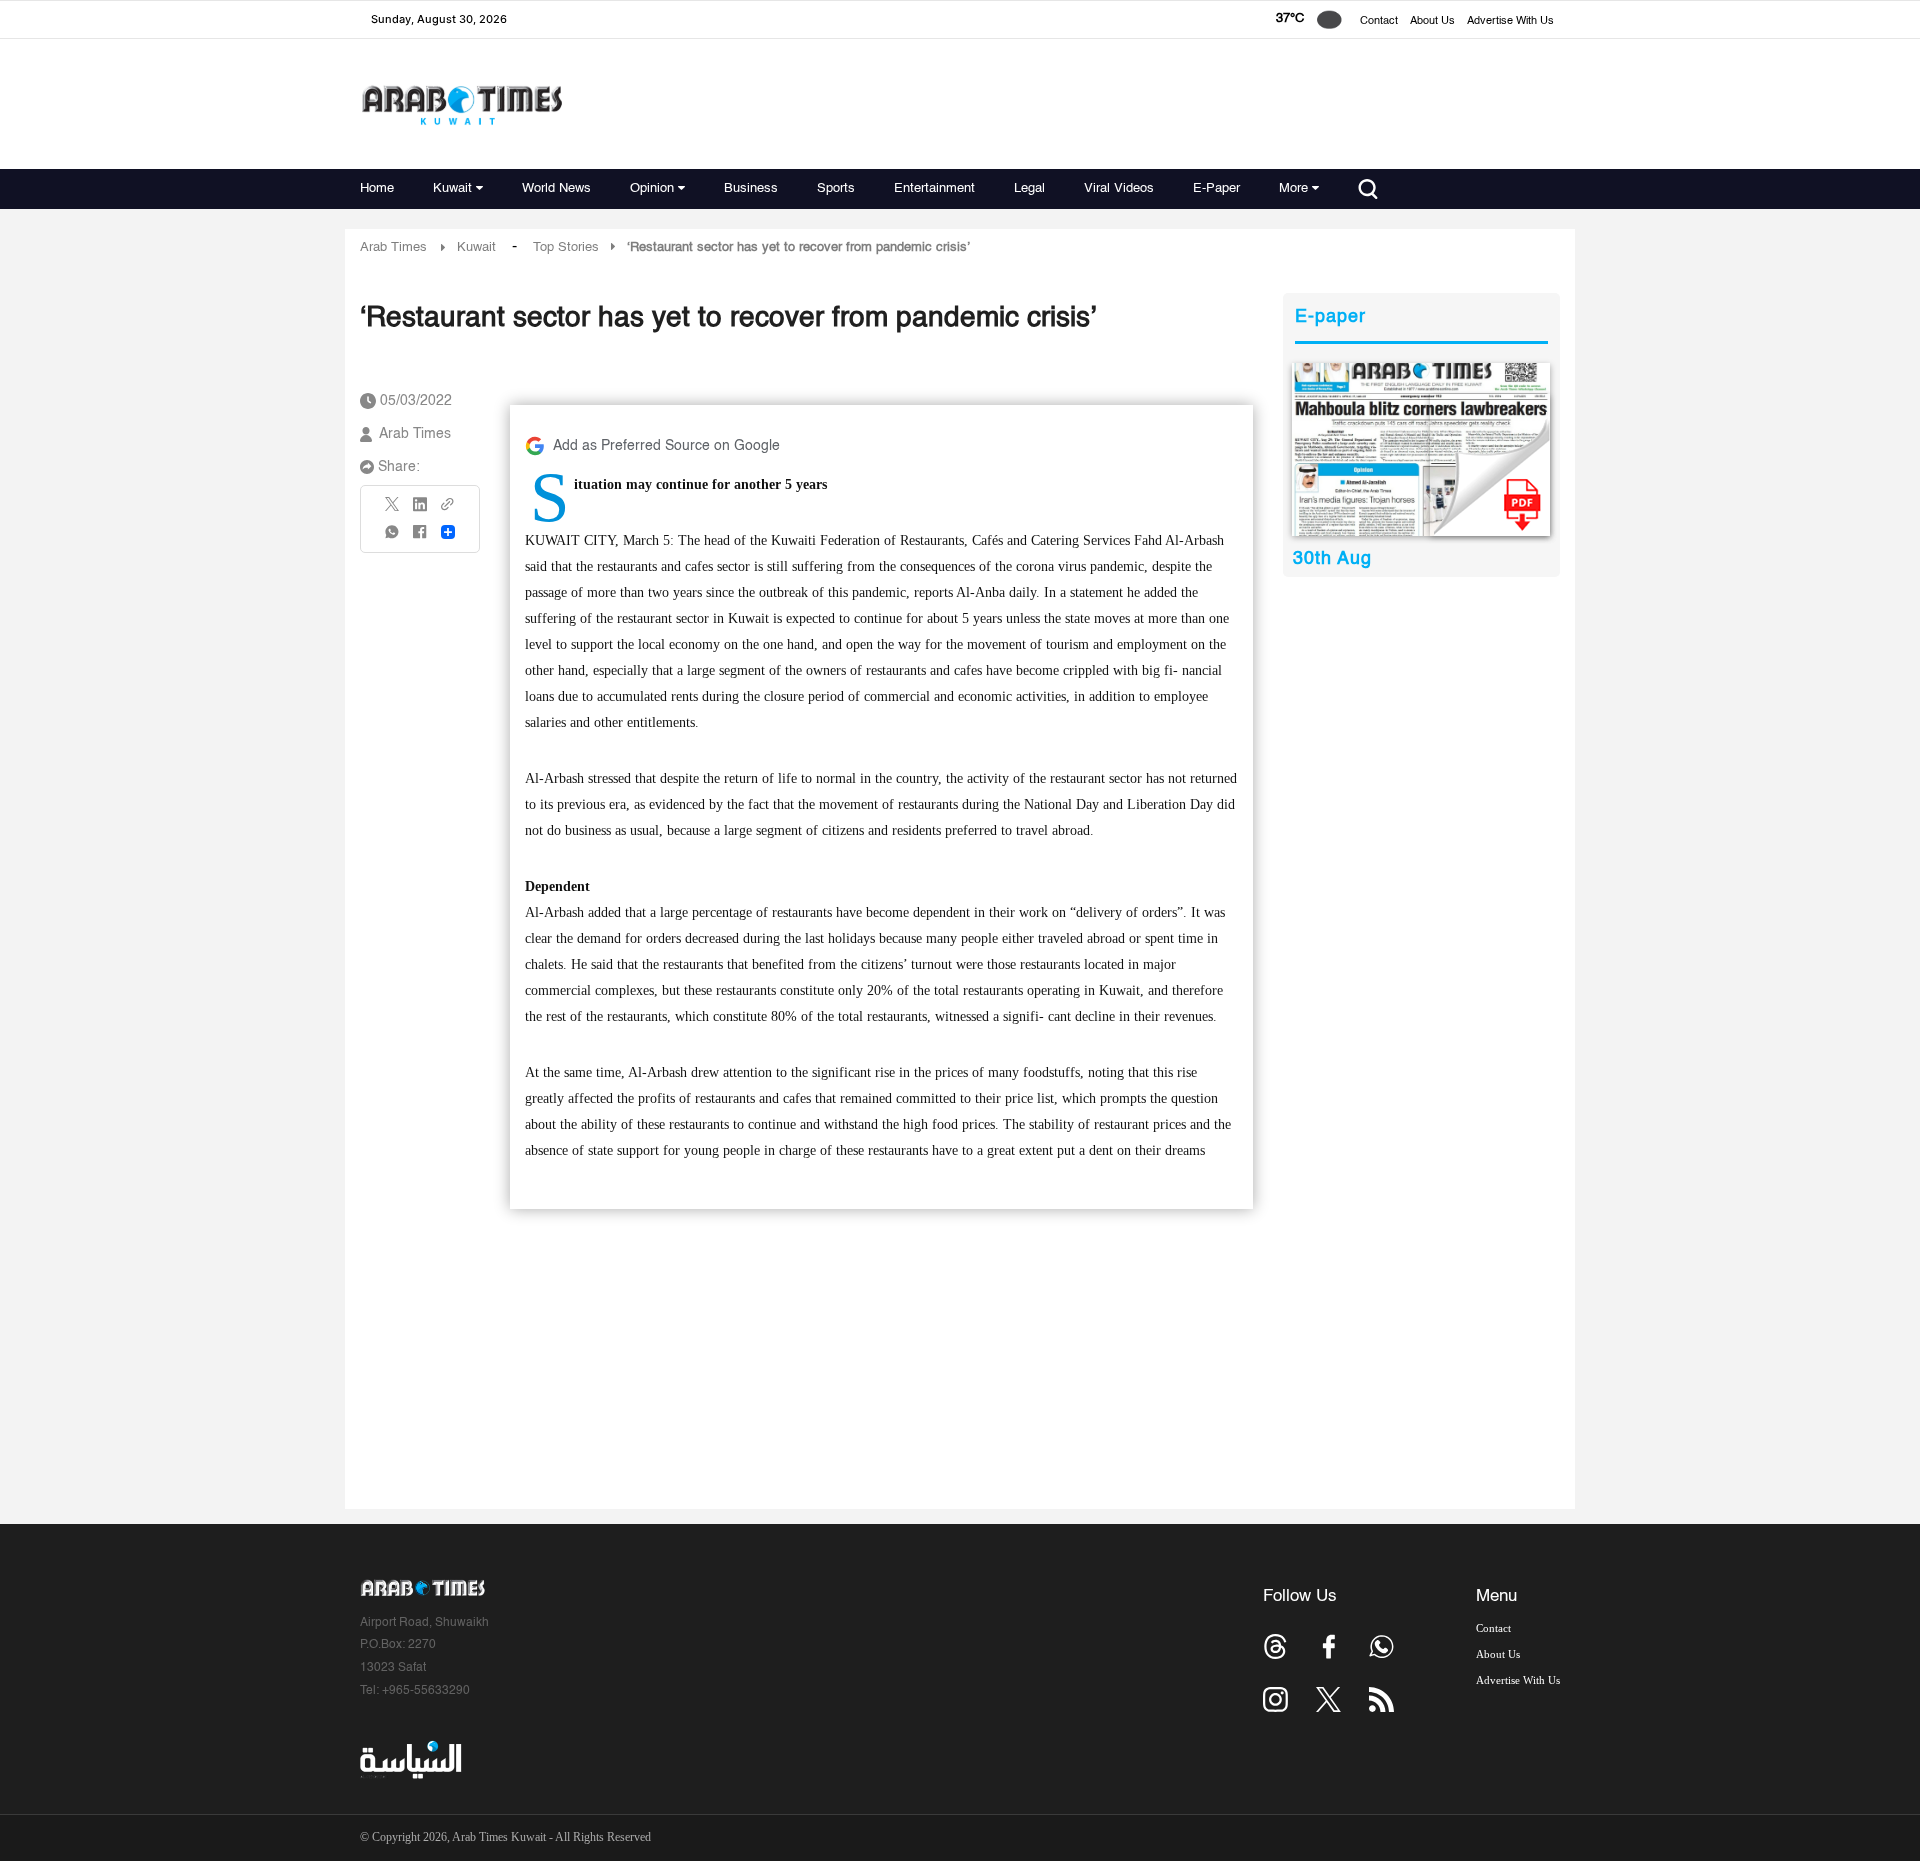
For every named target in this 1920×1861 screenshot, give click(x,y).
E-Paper (1216, 188)
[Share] (448, 532)
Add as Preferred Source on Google (666, 446)
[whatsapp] (393, 538)
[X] (393, 510)
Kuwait (452, 188)
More (1293, 188)
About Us (1432, 21)
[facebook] (420, 538)
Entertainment (934, 188)
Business (751, 188)
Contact (1379, 21)
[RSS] (1381, 1699)
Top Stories (566, 247)
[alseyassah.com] (409, 1760)
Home (377, 188)
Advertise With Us (1510, 21)
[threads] (1275, 1646)
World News (556, 188)
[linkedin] (420, 511)
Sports (836, 188)
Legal (1029, 188)
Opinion (652, 188)
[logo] (461, 104)
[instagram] (1275, 1699)
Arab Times (393, 247)
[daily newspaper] (1421, 449)
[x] (1328, 1699)
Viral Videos (1119, 188)
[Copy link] (448, 510)
